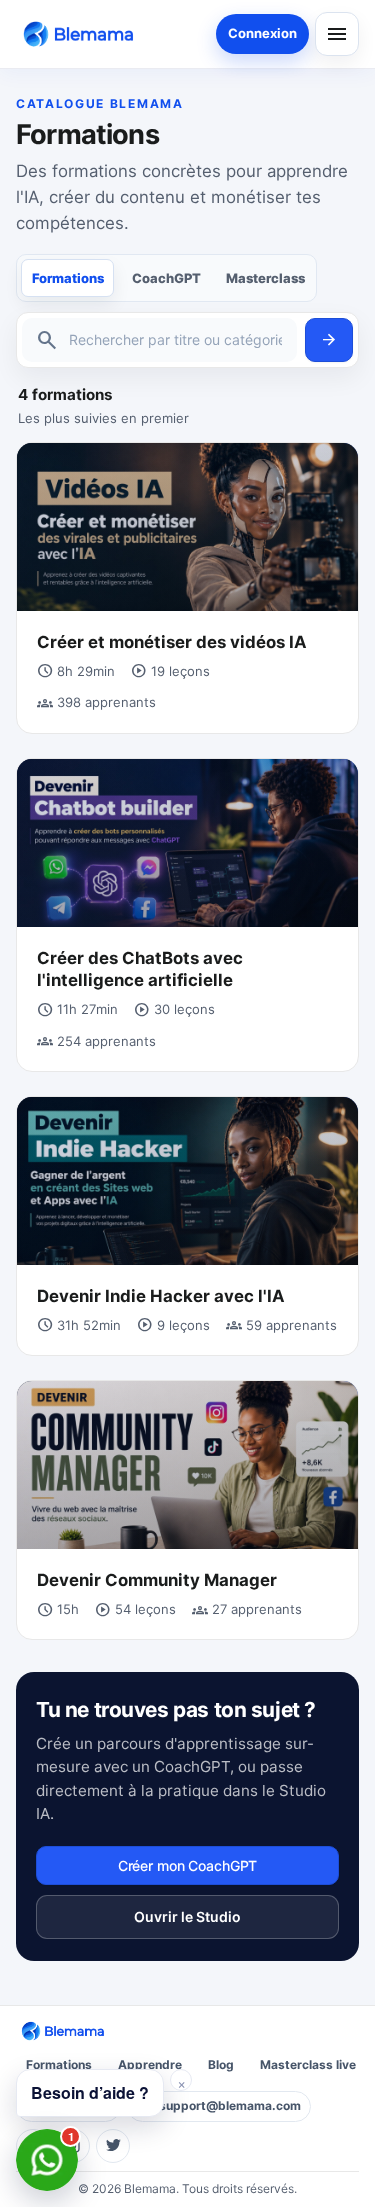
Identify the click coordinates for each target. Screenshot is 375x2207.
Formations (68, 278)
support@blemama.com (230, 2105)
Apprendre (150, 2064)
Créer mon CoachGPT (187, 1865)
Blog (221, 2064)
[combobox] (175, 340)
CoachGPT (166, 278)
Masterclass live (308, 2064)
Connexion (262, 33)
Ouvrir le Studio (187, 1916)
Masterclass (265, 278)
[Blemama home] (82, 33)
